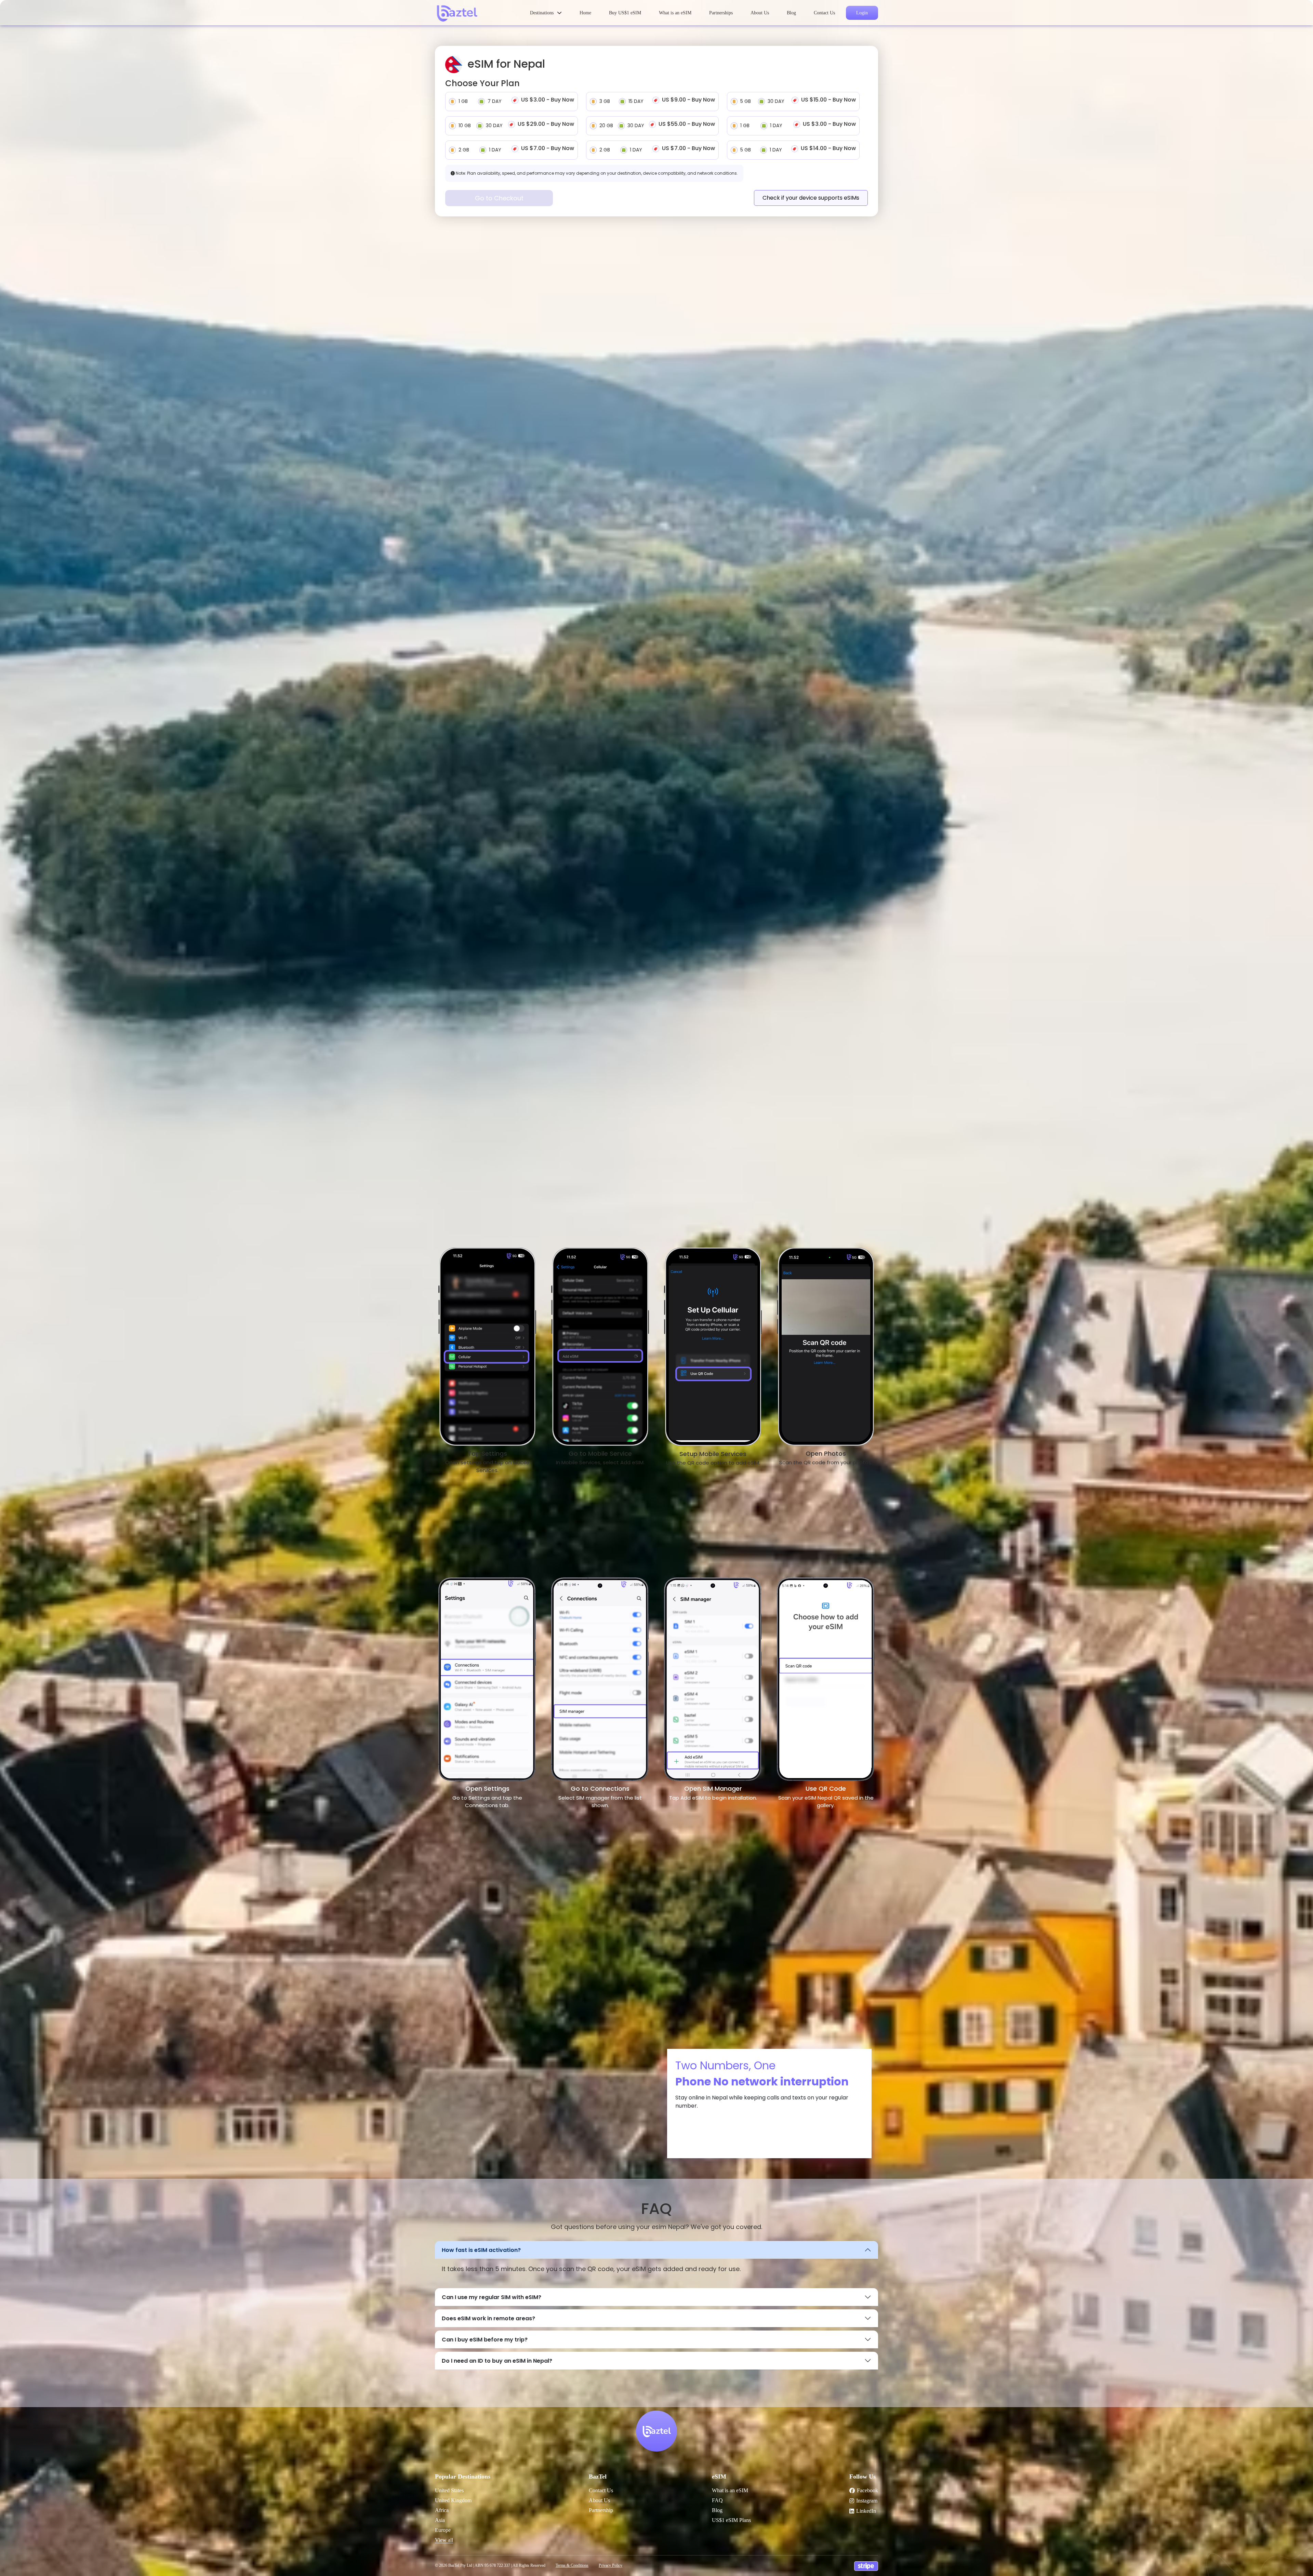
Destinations (542, 13)
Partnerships (721, 13)
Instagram (867, 2501)
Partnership (601, 2510)
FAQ (717, 2500)
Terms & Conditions (572, 2565)
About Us (760, 13)
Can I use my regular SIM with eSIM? (492, 2297)
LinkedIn (866, 2511)
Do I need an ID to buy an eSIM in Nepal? (497, 2361)
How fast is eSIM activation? (481, 2250)
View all (444, 2540)
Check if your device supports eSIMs (811, 198)
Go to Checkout (499, 198)
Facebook (867, 2490)
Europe (443, 2530)
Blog (791, 13)
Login (862, 13)
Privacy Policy (611, 2565)
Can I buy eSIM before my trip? (485, 2340)
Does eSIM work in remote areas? (488, 2318)
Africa (442, 2510)
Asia (440, 2520)
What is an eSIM (675, 13)
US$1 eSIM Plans (731, 2520)
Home (585, 13)
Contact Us (824, 13)
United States (449, 2490)
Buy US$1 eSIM (625, 13)
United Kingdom (453, 2500)
